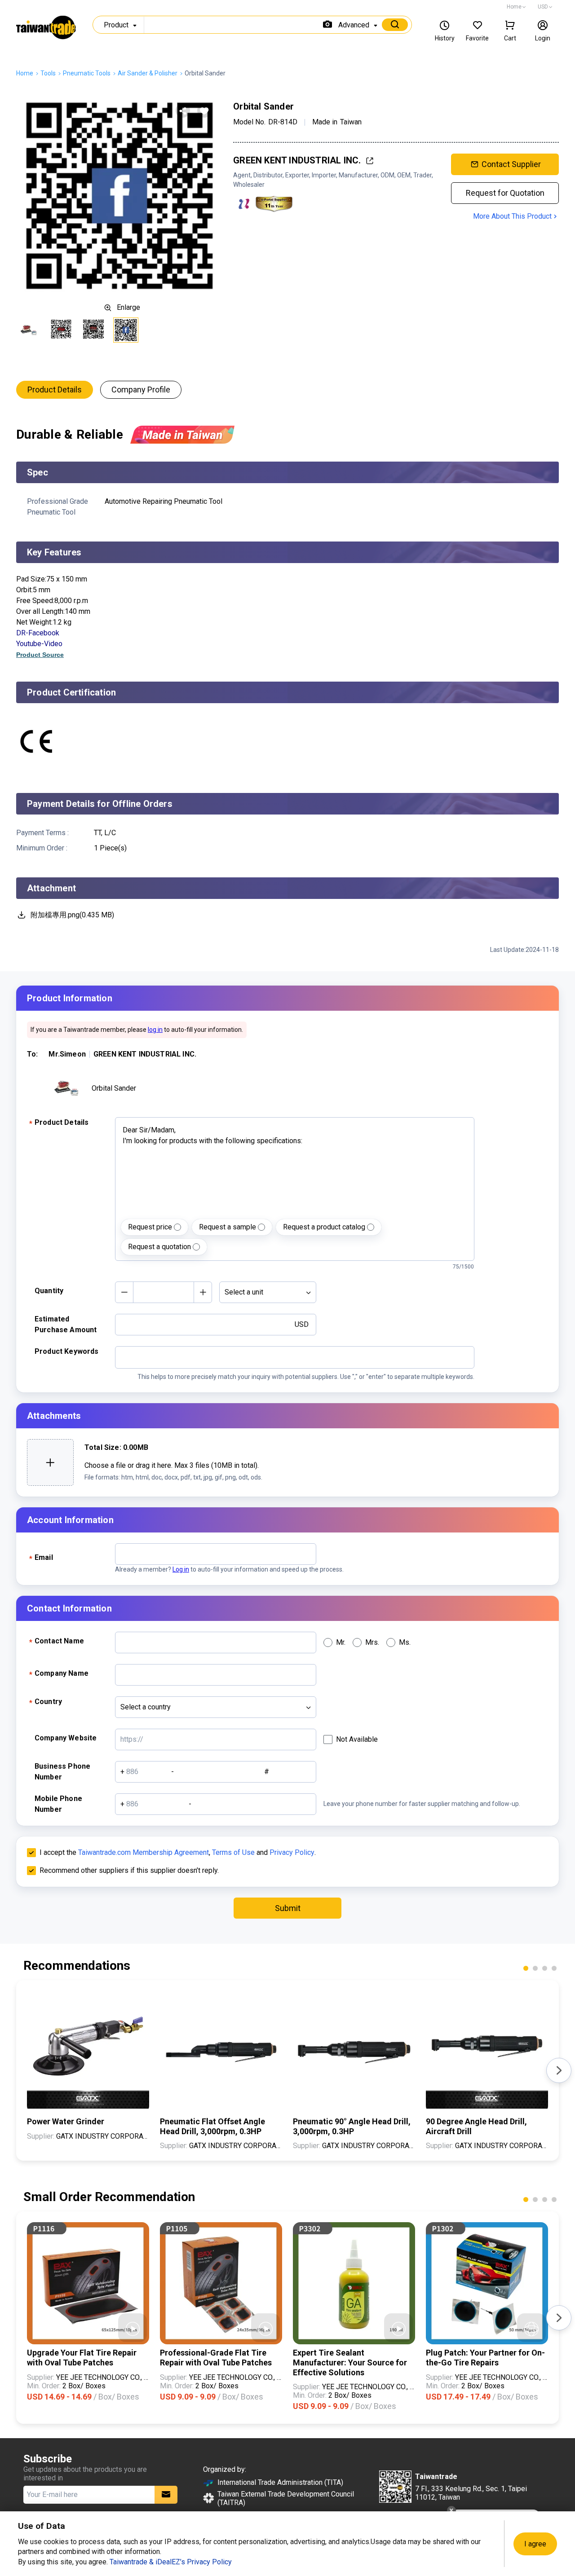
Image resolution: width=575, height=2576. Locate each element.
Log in (181, 1569)
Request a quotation (159, 1247)
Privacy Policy (292, 1852)
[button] (526, 1968)
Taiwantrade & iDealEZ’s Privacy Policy (171, 2562)
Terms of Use (233, 1852)
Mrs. (372, 1642)
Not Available (357, 1739)
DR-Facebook (38, 633)
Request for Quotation (505, 193)
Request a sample (228, 1227)
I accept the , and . (178, 1852)
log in (155, 1030)
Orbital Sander (114, 1088)
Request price (150, 1227)
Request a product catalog (324, 1227)
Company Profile (141, 390)
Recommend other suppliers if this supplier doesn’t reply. (129, 1870)
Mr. (341, 1642)
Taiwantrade (46, 29)
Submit (288, 1908)
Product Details (55, 390)
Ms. (405, 1642)
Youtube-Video (39, 644)
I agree (535, 2544)
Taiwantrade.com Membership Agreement (144, 1852)
